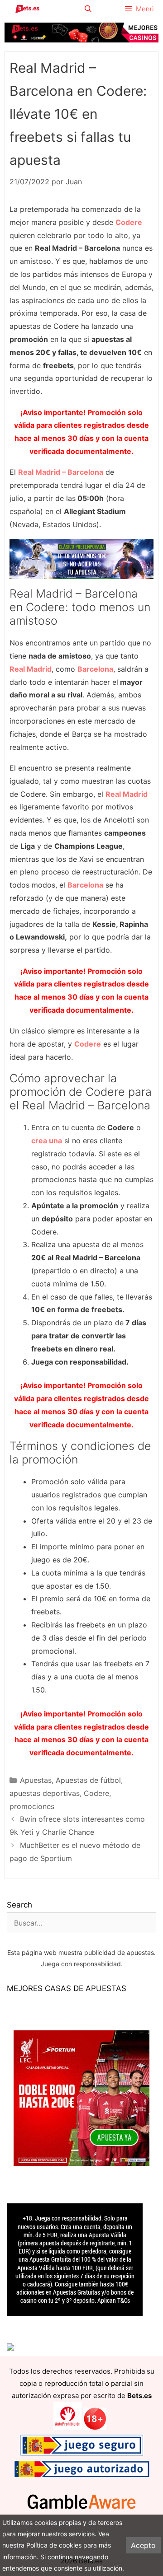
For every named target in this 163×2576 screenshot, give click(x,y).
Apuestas (36, 1780)
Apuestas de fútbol (88, 1780)
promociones (32, 1806)
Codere (96, 1793)
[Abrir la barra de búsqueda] (88, 9)
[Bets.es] (27, 9)
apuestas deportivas (45, 1793)
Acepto (143, 2545)
